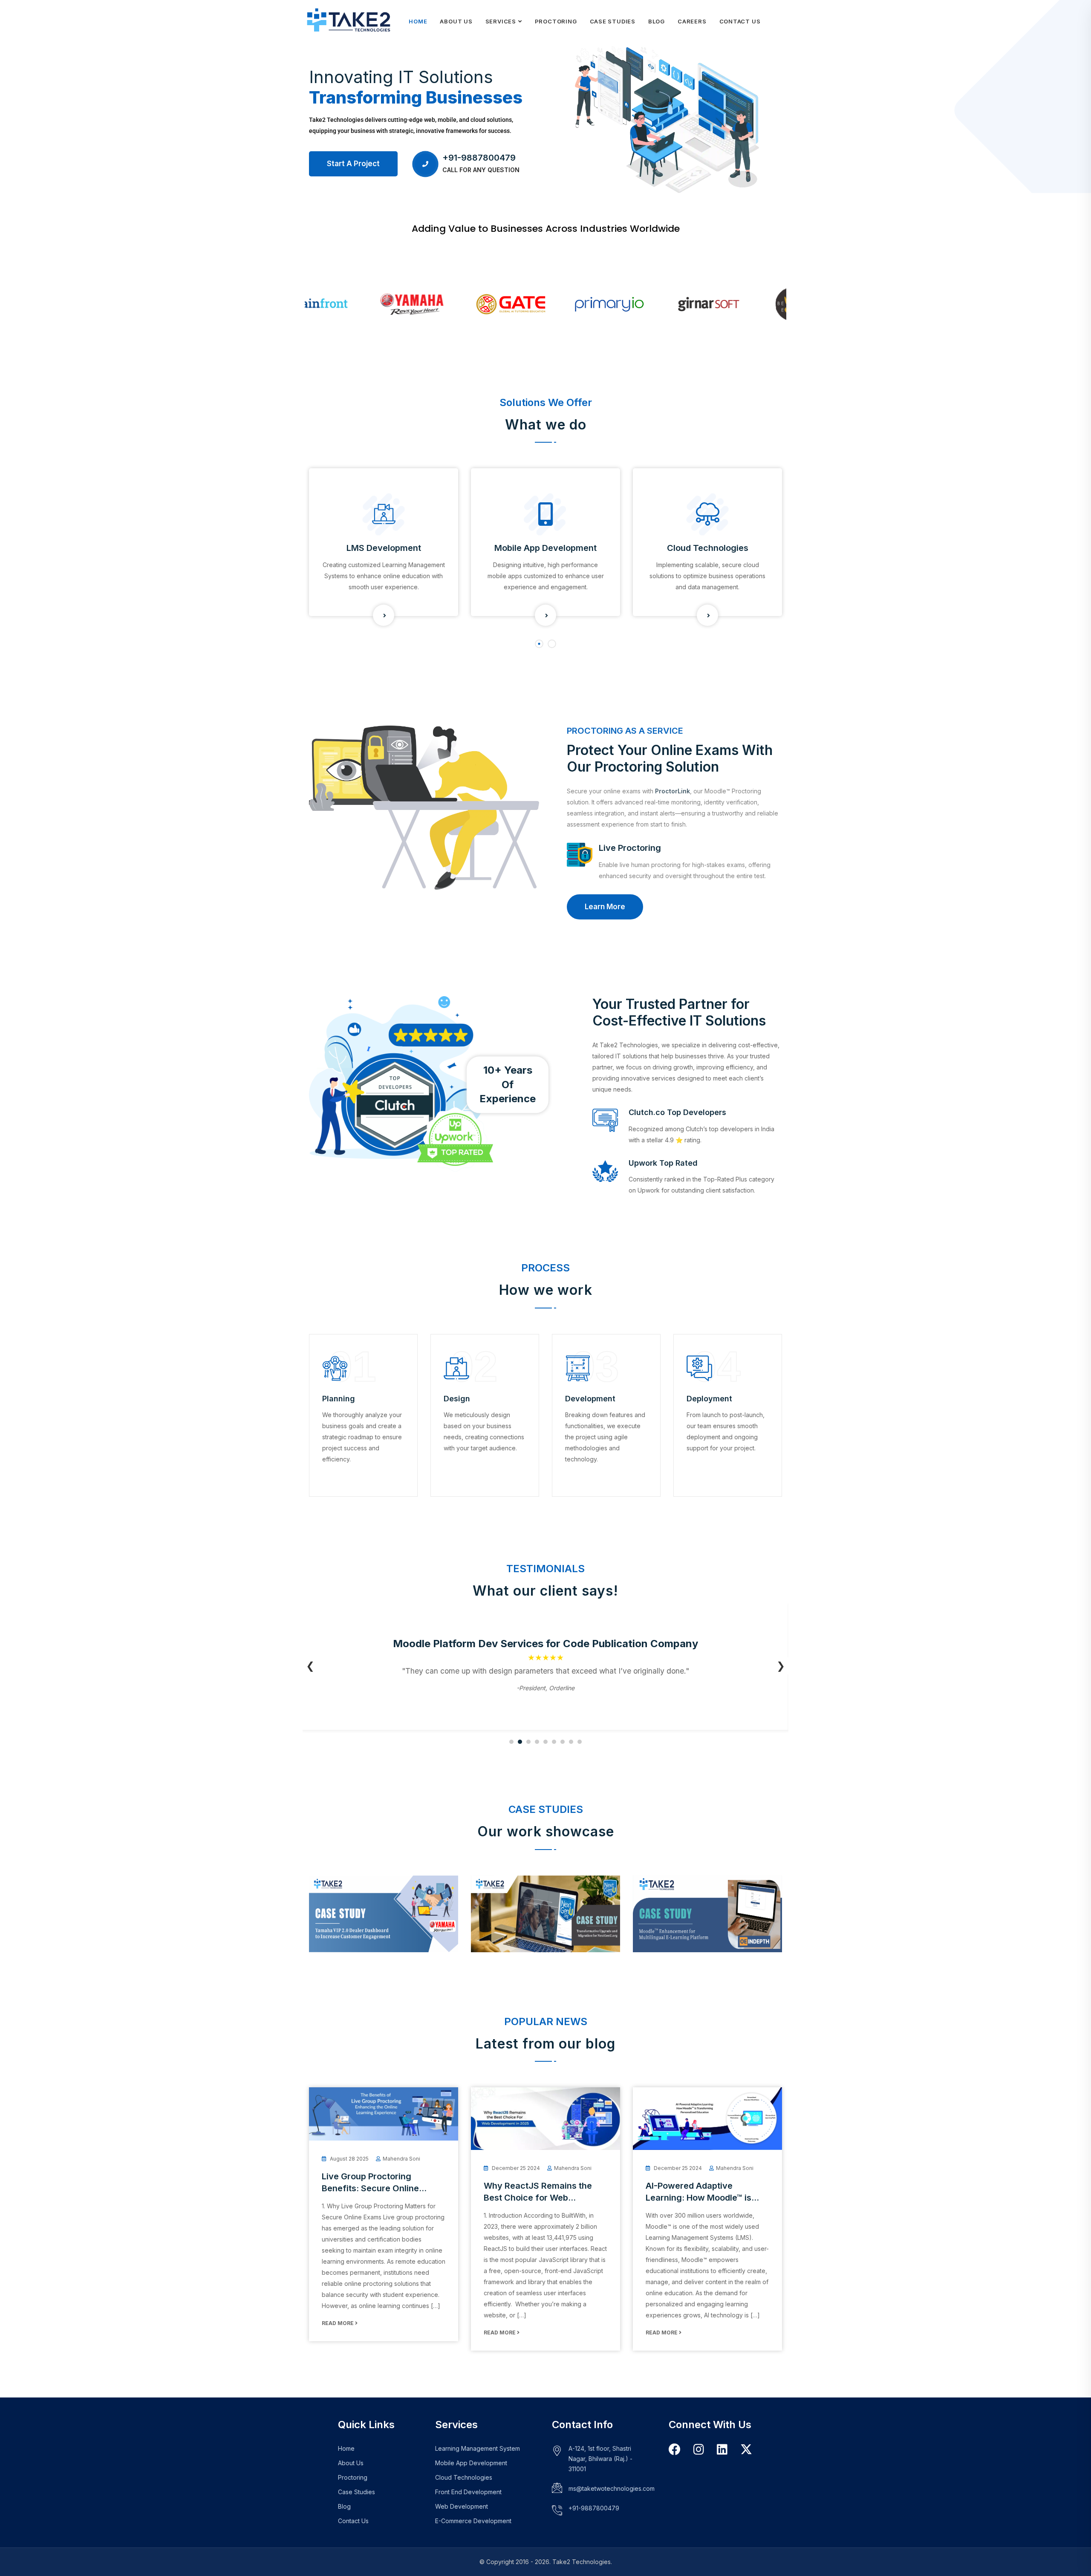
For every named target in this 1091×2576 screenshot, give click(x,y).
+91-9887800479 (479, 158)
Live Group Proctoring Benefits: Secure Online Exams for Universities (370, 2188)
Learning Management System (478, 2448)
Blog (657, 21)
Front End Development (468, 2492)
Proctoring (556, 21)
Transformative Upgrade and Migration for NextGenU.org (540, 1923)
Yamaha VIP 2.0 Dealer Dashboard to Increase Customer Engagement (370, 1919)
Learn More (596, 907)
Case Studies (613, 21)
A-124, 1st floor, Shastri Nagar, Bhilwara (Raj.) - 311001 (600, 2459)
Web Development (462, 2506)
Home (418, 21)
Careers (692, 21)
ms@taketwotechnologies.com (612, 2488)
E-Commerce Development (473, 2521)
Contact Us (740, 21)
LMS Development (384, 548)
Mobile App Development (545, 548)
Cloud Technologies (708, 548)
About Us (456, 21)
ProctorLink (672, 791)
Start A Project (353, 164)
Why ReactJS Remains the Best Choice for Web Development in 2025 (538, 2198)
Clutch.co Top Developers (677, 1112)
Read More (340, 2323)
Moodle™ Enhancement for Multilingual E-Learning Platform (707, 1923)
